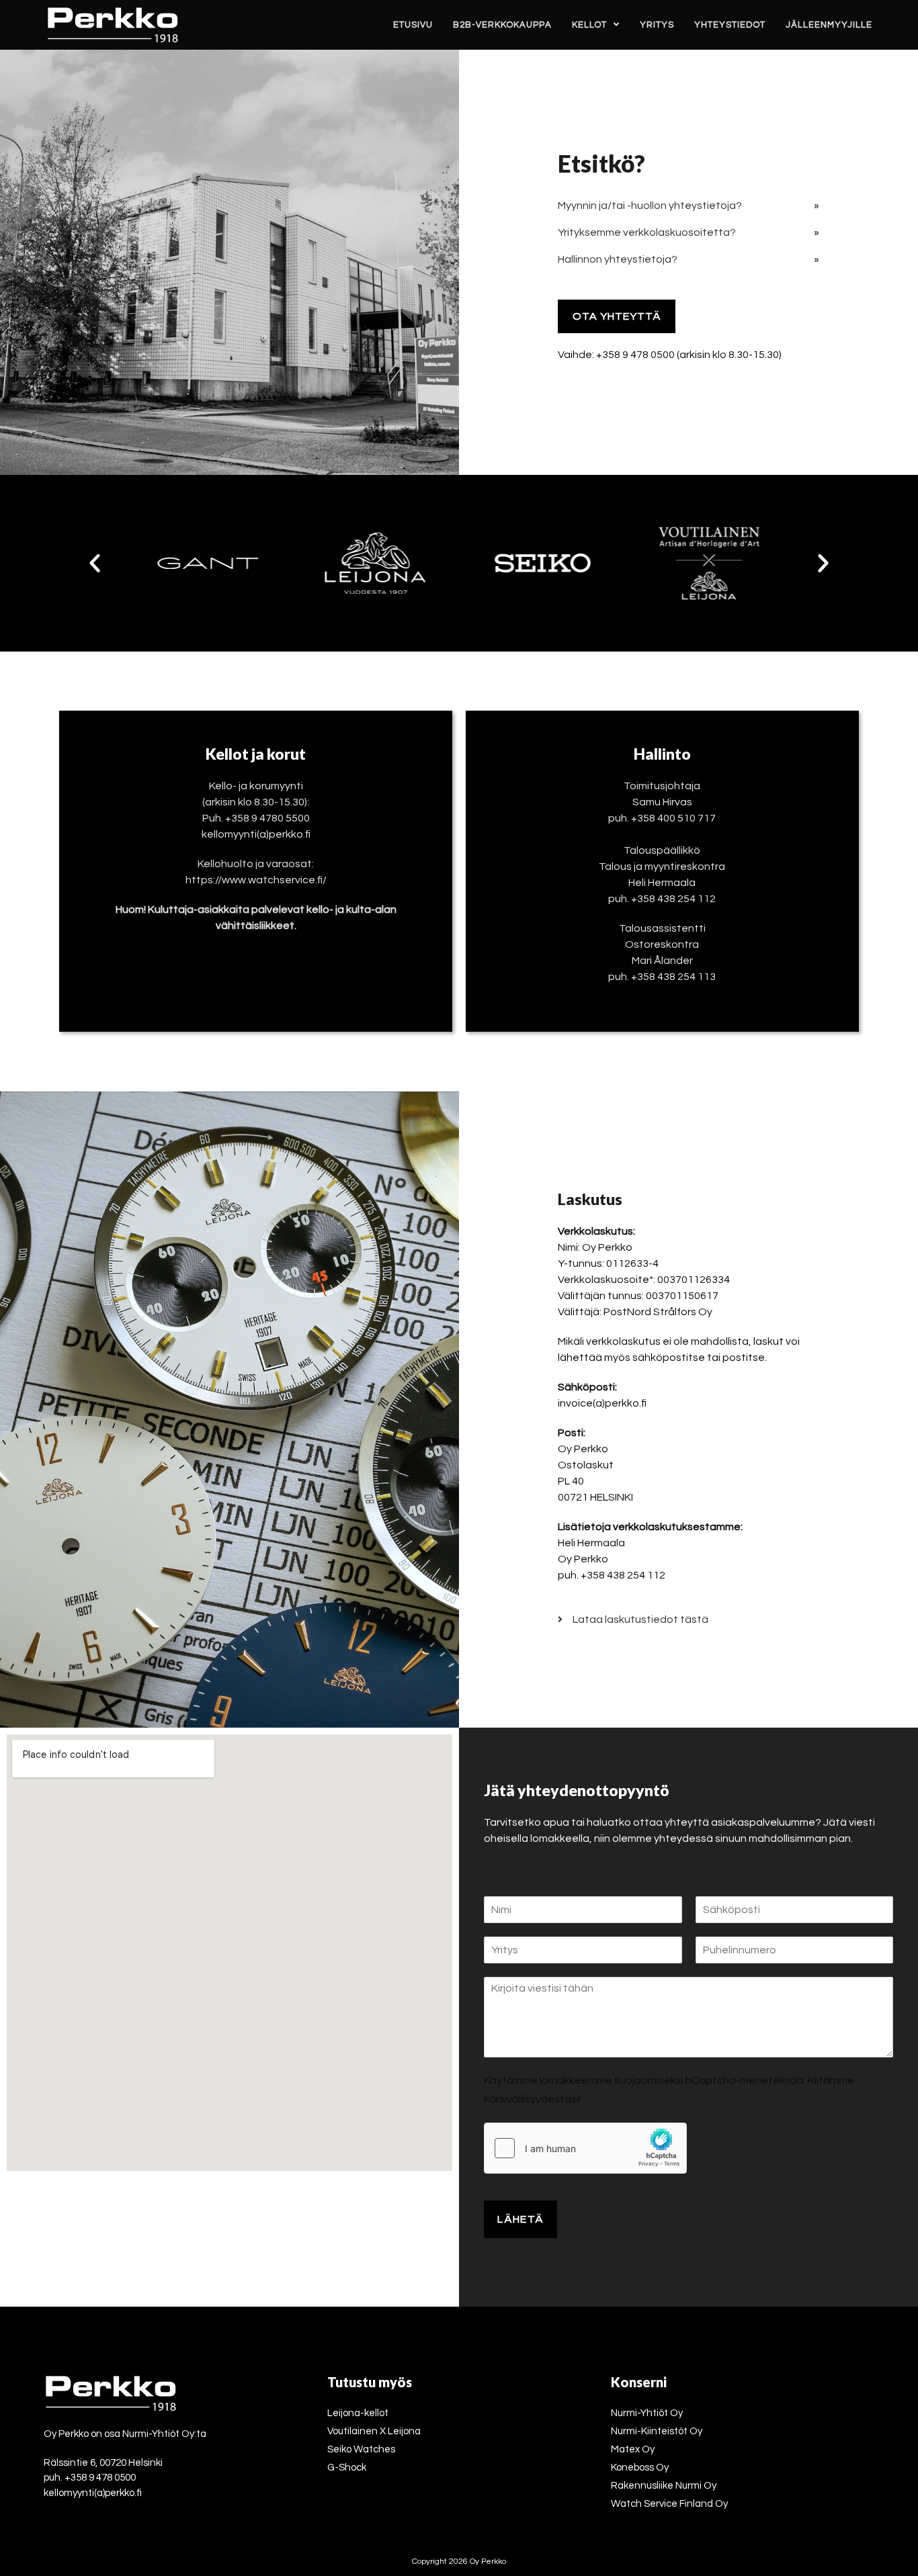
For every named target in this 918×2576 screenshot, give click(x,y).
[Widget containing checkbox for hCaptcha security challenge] (585, 2148)
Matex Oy (633, 2449)
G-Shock (347, 2468)
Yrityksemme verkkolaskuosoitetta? (647, 232)
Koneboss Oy (640, 2468)
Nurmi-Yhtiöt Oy (647, 2413)
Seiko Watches (361, 2449)
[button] (95, 563)
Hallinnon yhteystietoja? (618, 259)
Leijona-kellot (358, 2413)
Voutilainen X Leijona (374, 2431)
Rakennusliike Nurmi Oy (664, 2486)
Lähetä (520, 2219)
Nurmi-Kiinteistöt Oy (657, 2431)
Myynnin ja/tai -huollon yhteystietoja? (650, 206)
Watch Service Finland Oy (669, 2504)
